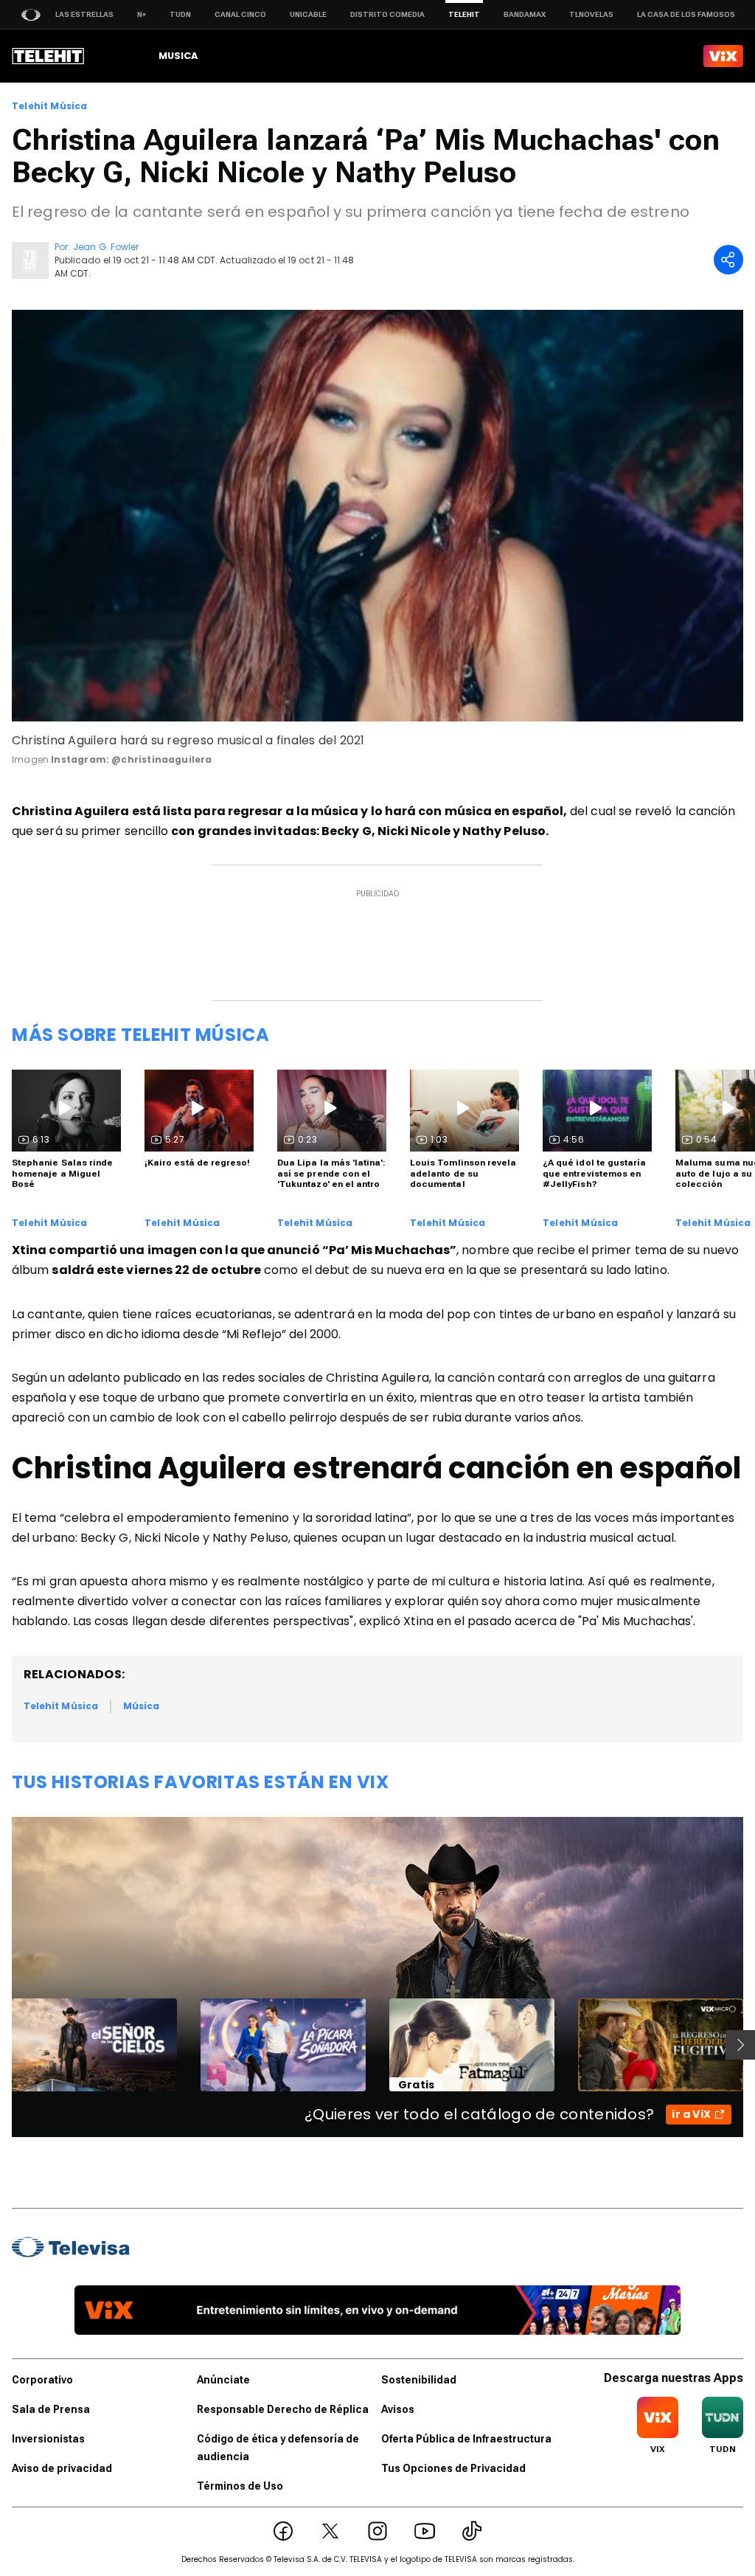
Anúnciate (223, 2380)
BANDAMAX (525, 14)
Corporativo (42, 2380)
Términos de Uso (240, 2486)
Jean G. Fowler (106, 247)
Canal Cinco (240, 14)
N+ (142, 14)
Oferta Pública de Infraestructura (466, 2439)
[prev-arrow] (3, 2045)
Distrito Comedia (387, 14)
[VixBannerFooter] (377, 2310)
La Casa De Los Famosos (686, 14)
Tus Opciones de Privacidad (453, 2468)
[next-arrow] (740, 2045)
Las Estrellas (84, 14)
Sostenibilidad (419, 2380)
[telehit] (48, 56)
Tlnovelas (591, 14)
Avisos (398, 2409)
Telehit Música (50, 106)
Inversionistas (48, 2439)
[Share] (728, 260)
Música (141, 1706)
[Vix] (723, 56)
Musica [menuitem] (178, 56)
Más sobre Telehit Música (140, 1035)
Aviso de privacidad (62, 2468)
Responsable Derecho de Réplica (283, 2409)
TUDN (180, 14)
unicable (308, 14)
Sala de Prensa (51, 2409)
